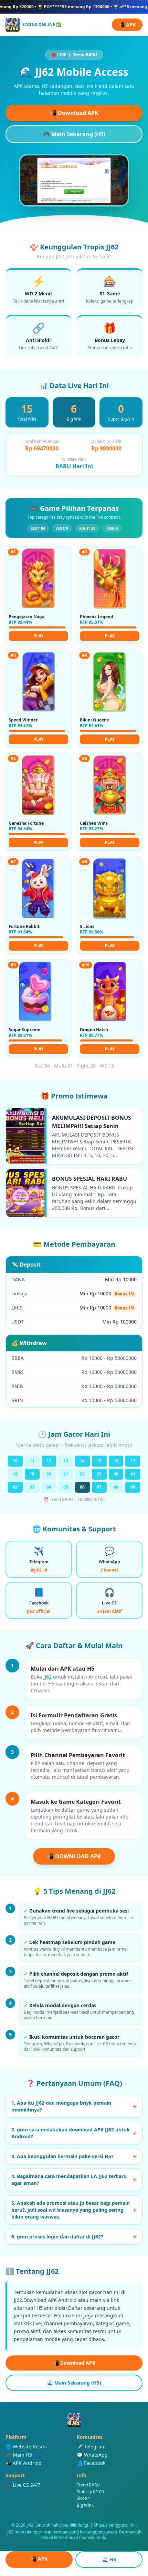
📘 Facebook (91, 2463)
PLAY (38, 636)
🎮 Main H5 (19, 2455)
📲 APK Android (24, 2463)
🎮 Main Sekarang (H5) (74, 134)
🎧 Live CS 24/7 (23, 2485)
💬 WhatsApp (92, 2455)
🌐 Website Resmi (26, 2446)
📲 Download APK (74, 113)
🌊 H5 (109, 2559)
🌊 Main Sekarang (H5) (74, 2383)
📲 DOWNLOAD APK (74, 1856)
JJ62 (47, 1677)
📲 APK (127, 25)
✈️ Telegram (91, 2446)
